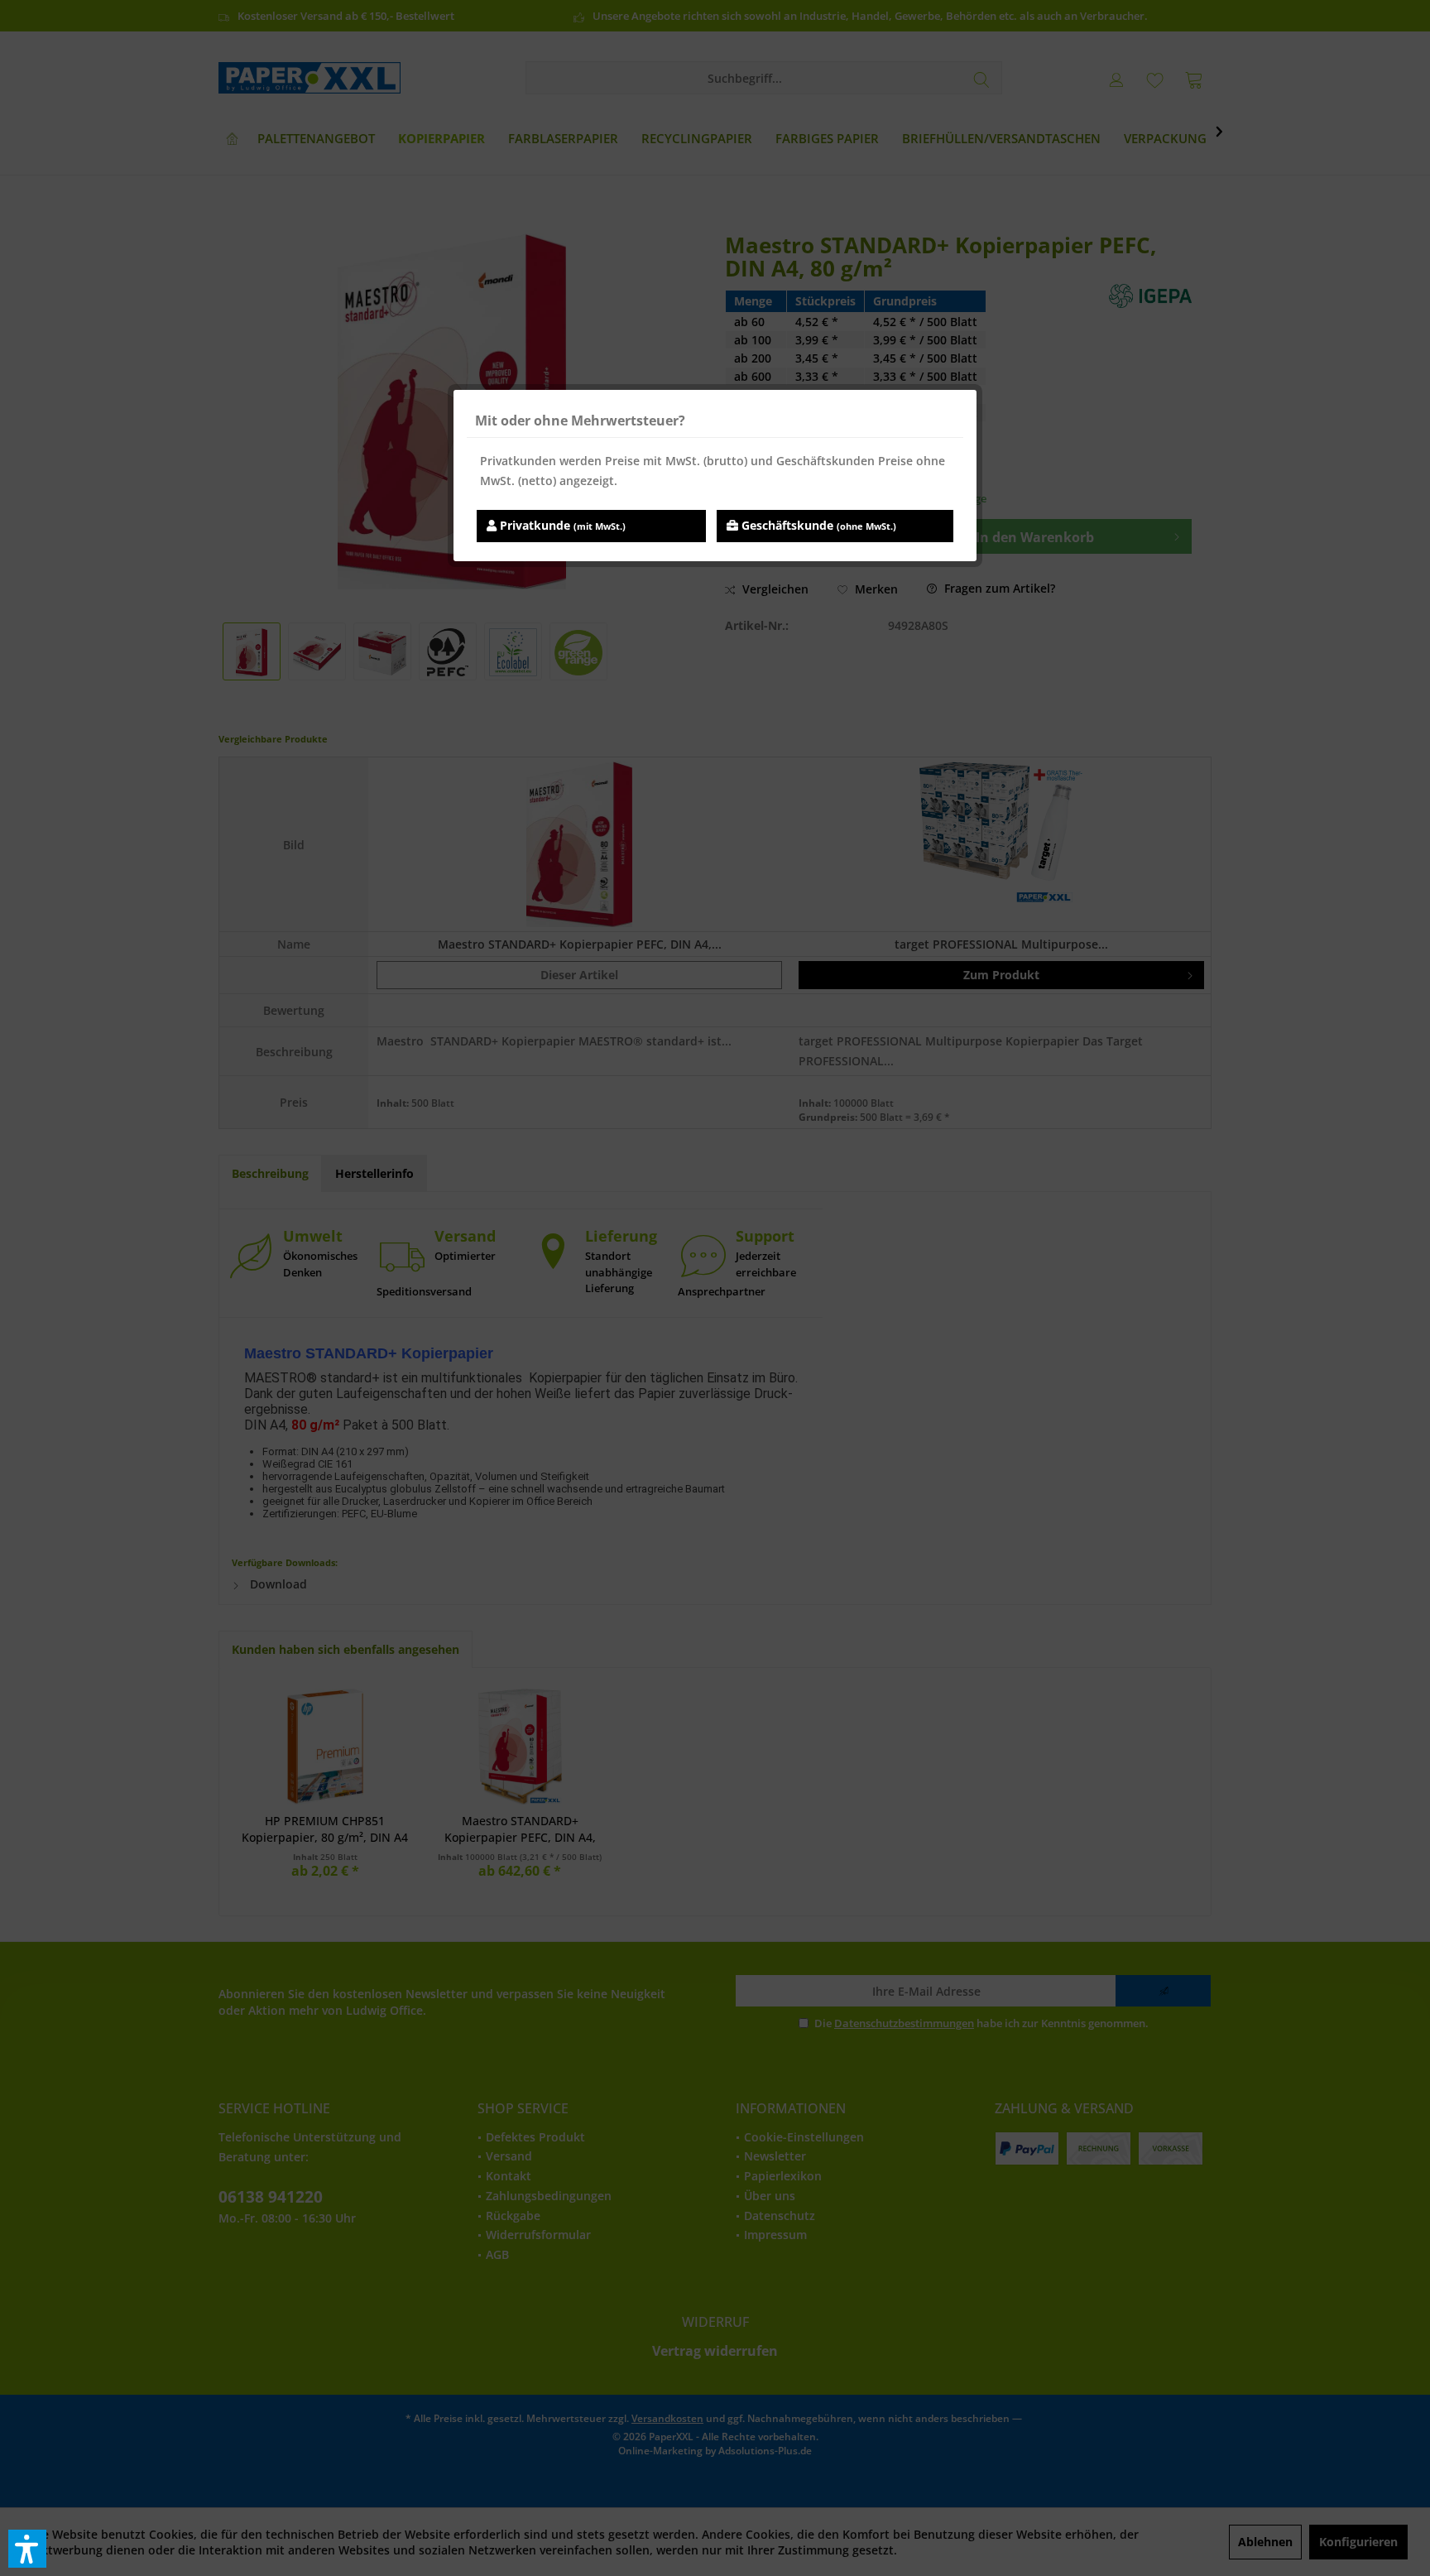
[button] (27, 2549)
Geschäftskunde (817, 525)
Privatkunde (561, 525)
